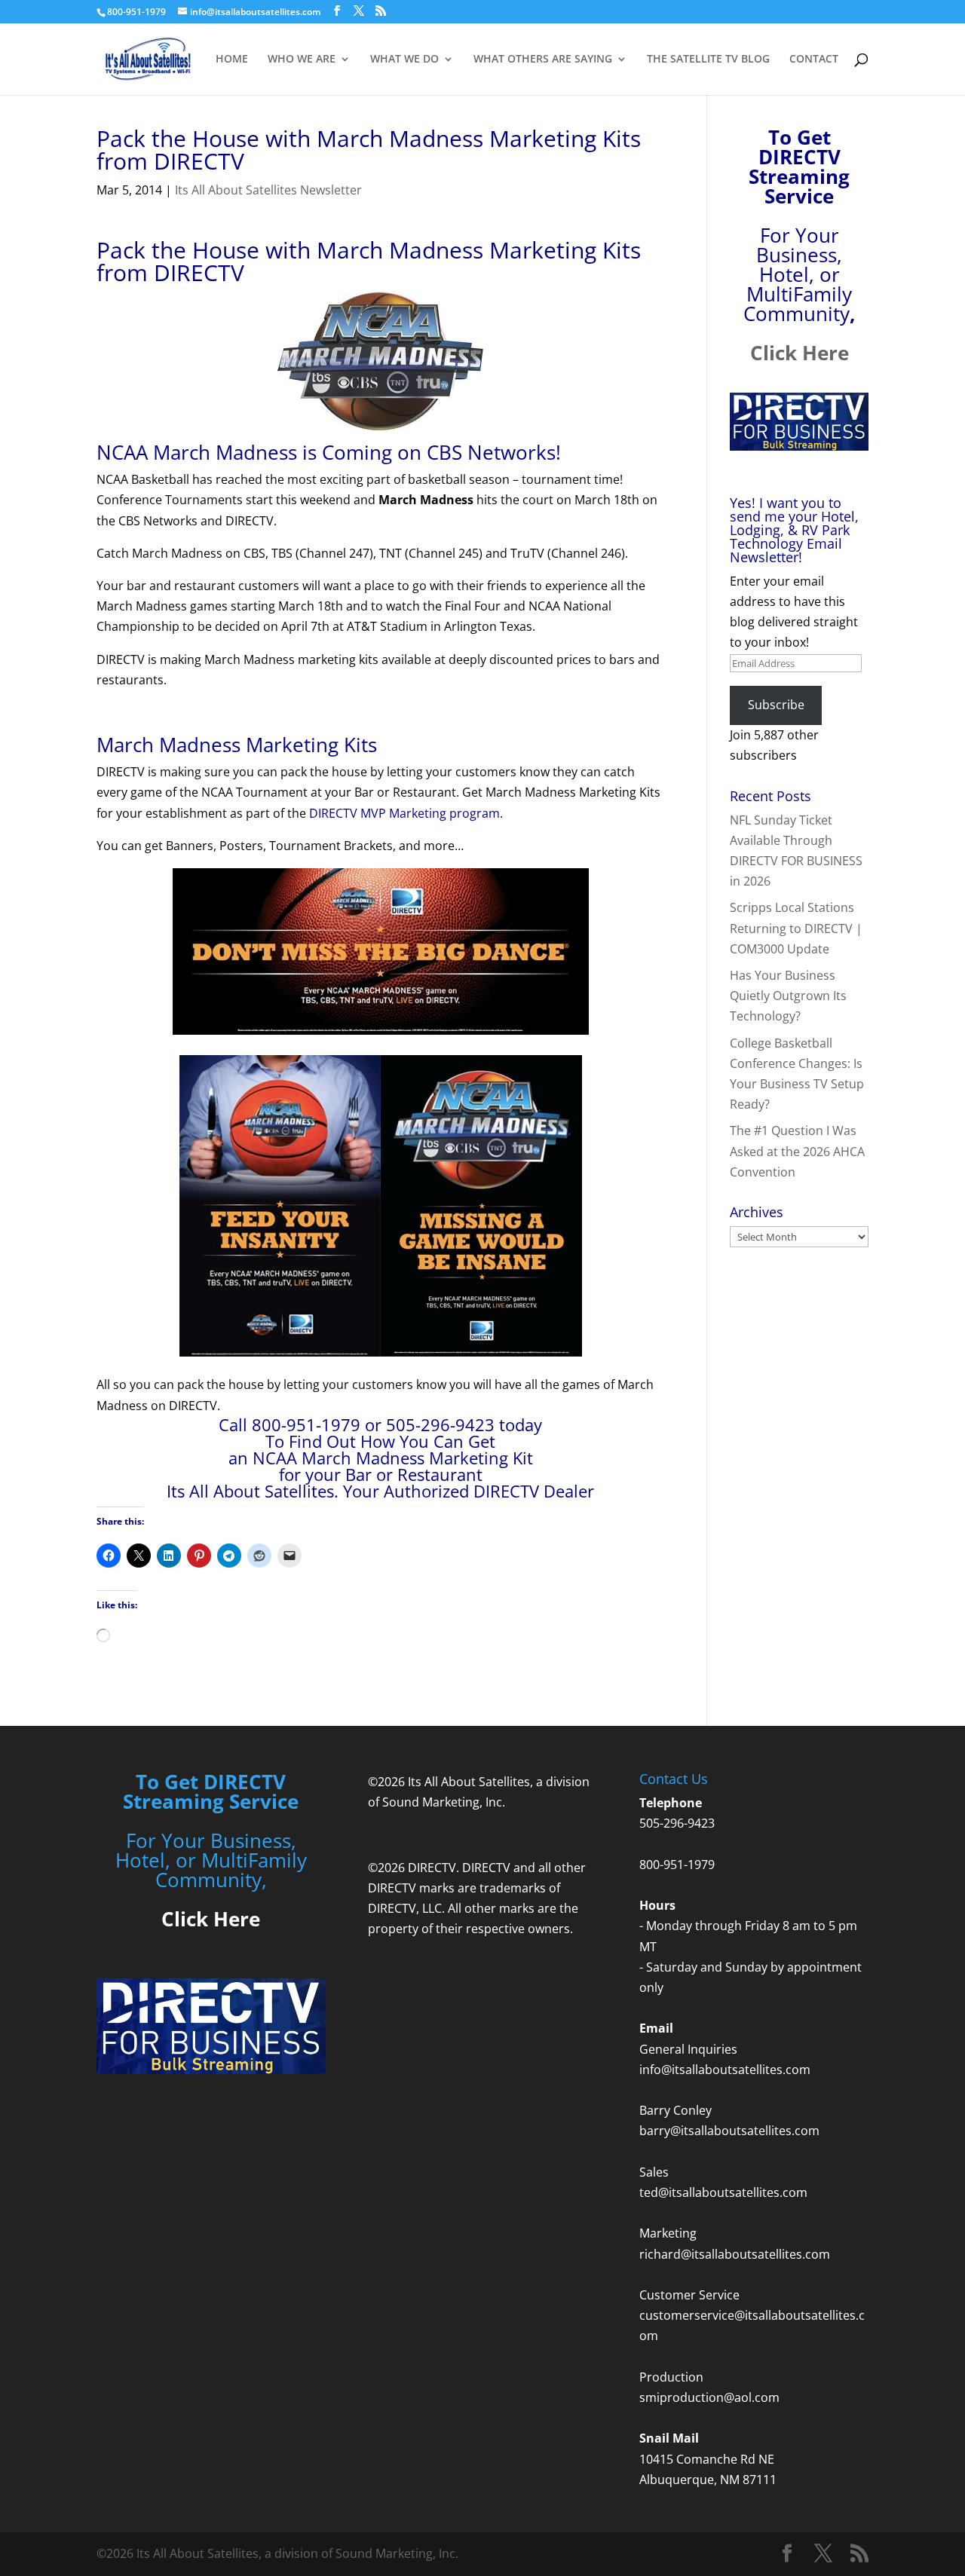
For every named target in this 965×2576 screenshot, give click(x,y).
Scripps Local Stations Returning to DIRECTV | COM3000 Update (796, 928)
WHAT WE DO (404, 60)
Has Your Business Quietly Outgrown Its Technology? (788, 996)
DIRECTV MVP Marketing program (404, 813)
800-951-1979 (677, 1865)
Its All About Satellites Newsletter (268, 190)
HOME (232, 60)
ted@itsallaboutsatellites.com (723, 2192)
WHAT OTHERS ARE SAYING (543, 60)
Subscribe (776, 705)
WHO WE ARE (302, 60)
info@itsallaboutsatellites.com (725, 2070)
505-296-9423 (677, 1823)
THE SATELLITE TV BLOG (708, 60)
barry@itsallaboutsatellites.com (729, 2131)
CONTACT (814, 60)
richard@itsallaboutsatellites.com (735, 2254)
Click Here (800, 353)
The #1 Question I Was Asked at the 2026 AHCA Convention (797, 1151)
